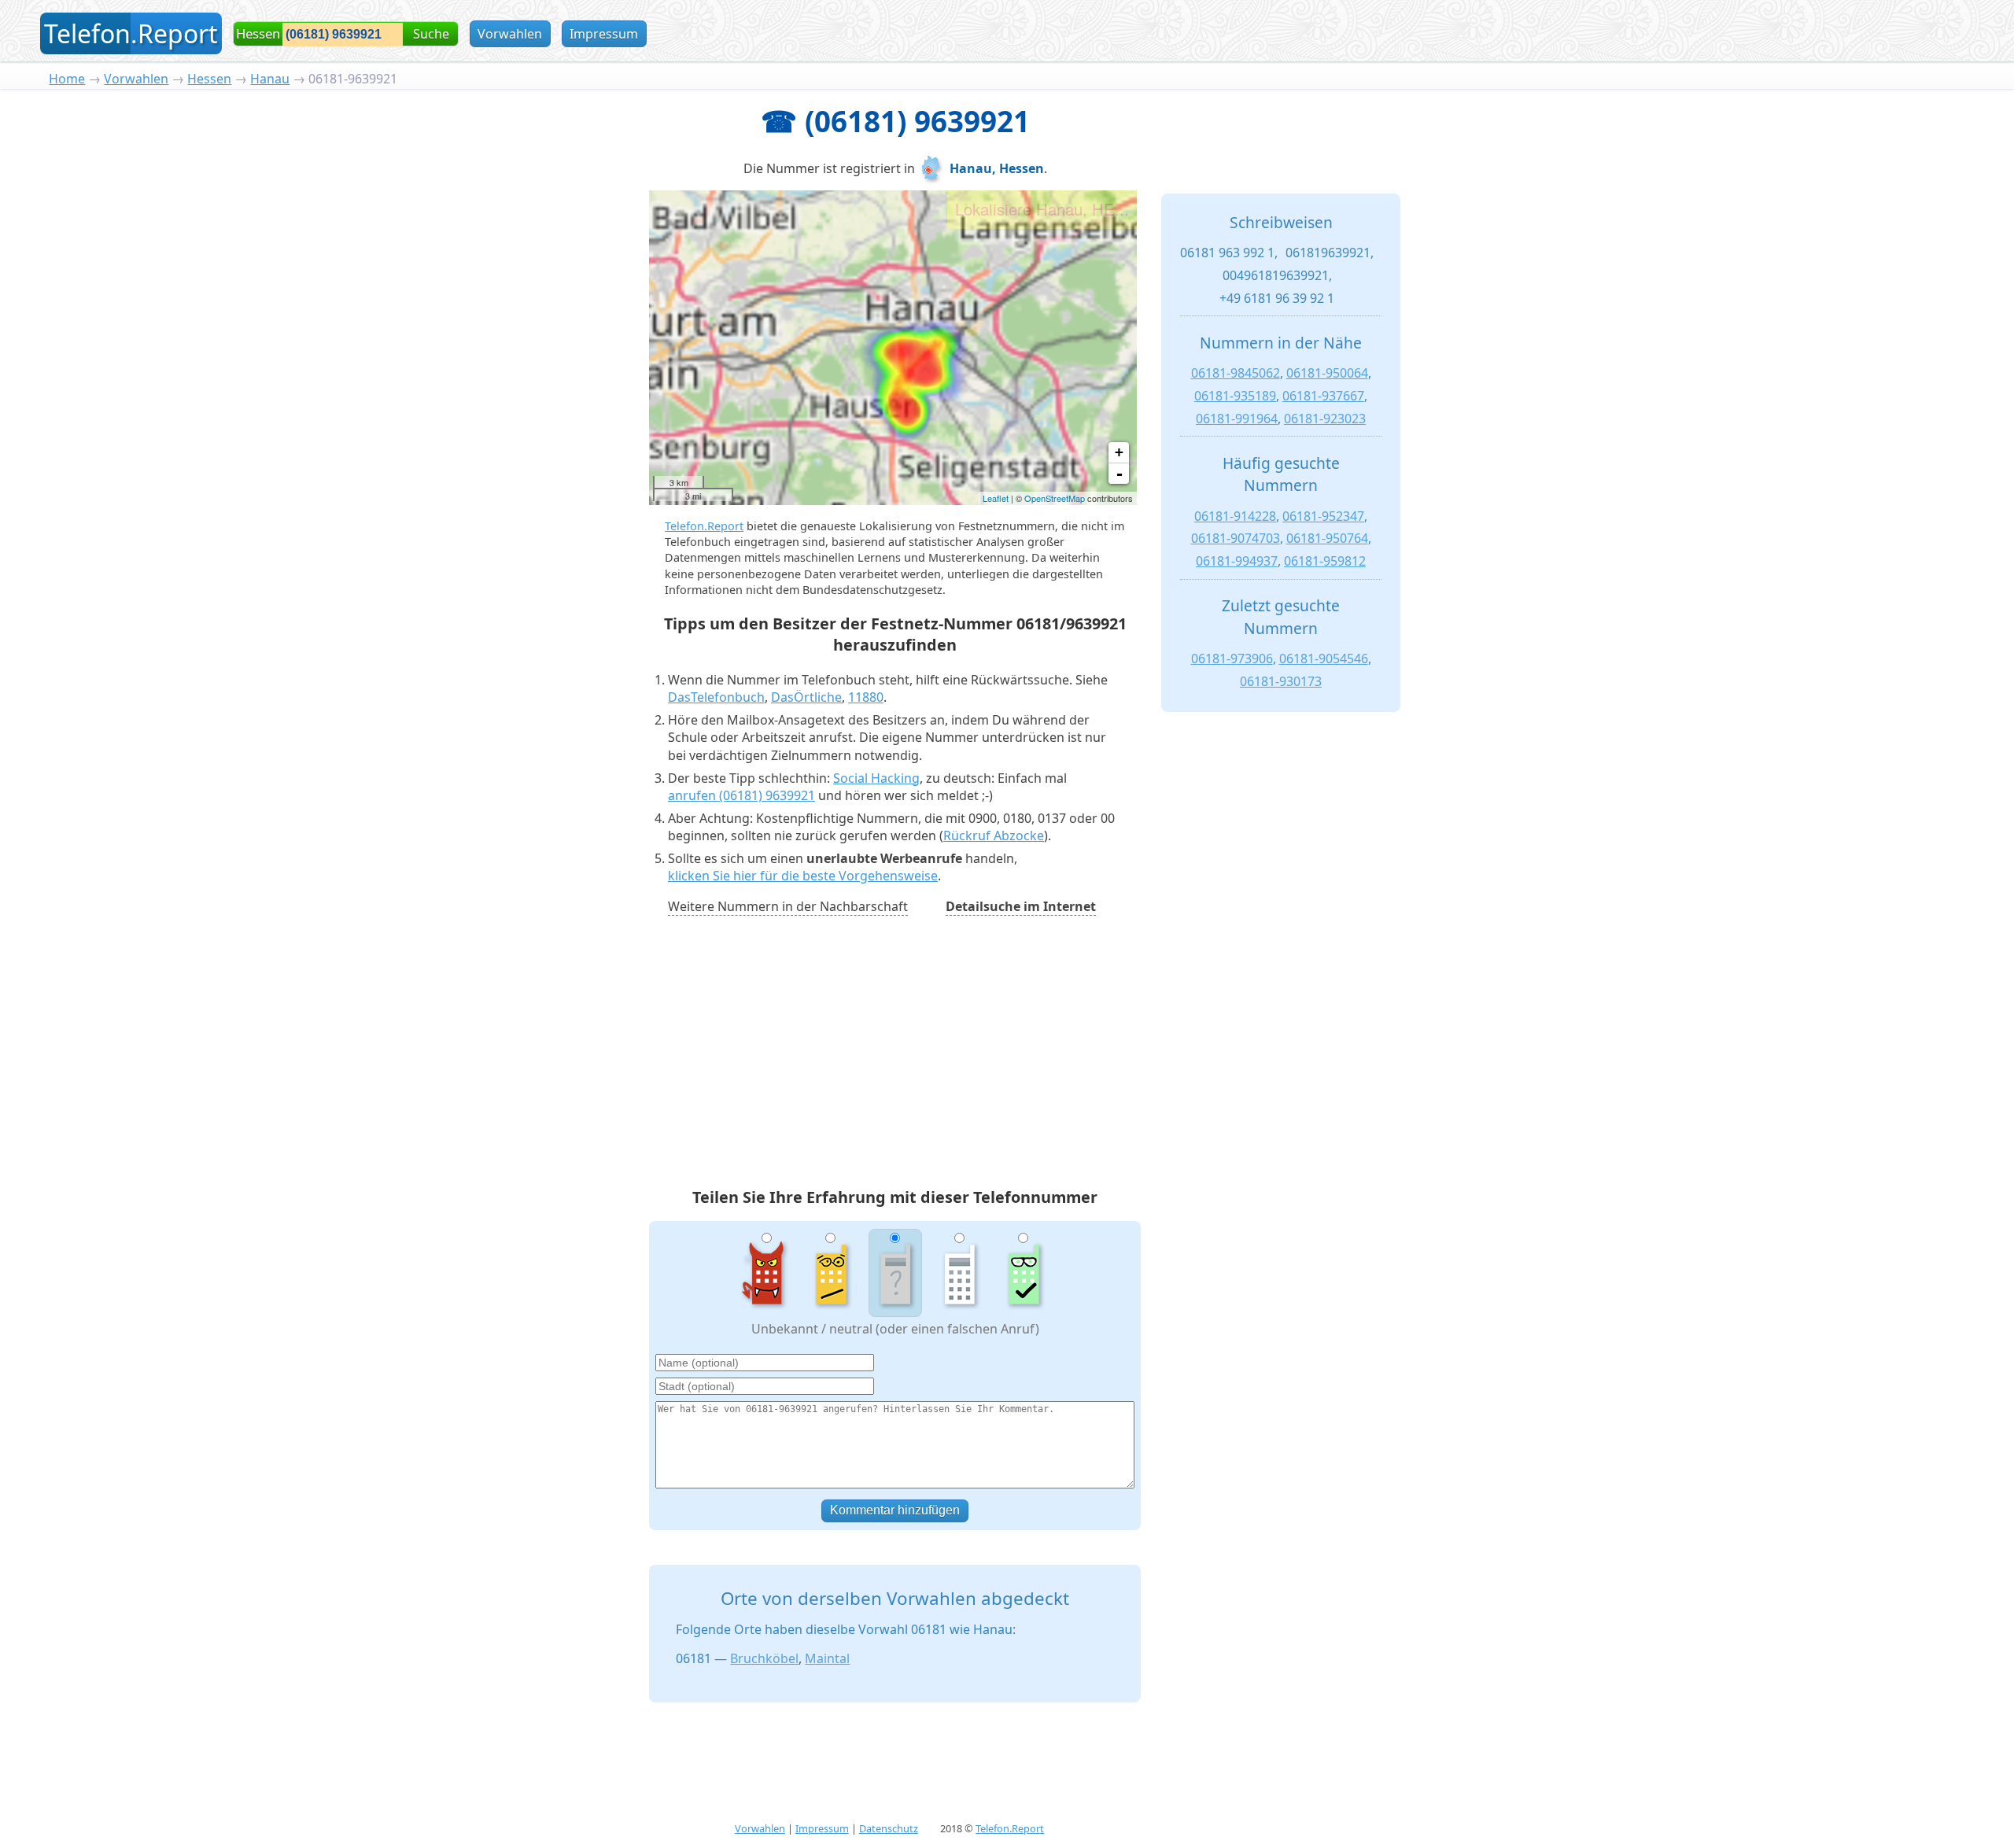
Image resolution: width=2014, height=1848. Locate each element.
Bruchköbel (764, 1658)
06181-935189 (1235, 396)
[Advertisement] (895, 1054)
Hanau (270, 79)
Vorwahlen (510, 34)
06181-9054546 (1324, 658)
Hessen (209, 79)
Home (67, 79)
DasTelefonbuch (716, 697)
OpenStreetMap (1055, 498)
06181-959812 (1325, 561)
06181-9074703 (1236, 538)
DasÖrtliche (806, 697)
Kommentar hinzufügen (895, 1510)
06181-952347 (1323, 516)
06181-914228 (1235, 516)
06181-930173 (1281, 681)
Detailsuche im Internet (1021, 906)
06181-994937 (1237, 561)
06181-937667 (1323, 396)
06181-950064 (1327, 373)
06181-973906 (1232, 658)
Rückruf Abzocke (994, 835)
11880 (866, 697)
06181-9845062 (1236, 373)
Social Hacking (876, 778)
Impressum (604, 34)
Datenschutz (889, 1828)
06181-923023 (1325, 419)
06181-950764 (1327, 538)
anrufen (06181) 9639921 (741, 795)
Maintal (827, 1658)
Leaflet (996, 498)
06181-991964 (1237, 419)
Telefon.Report (704, 526)
